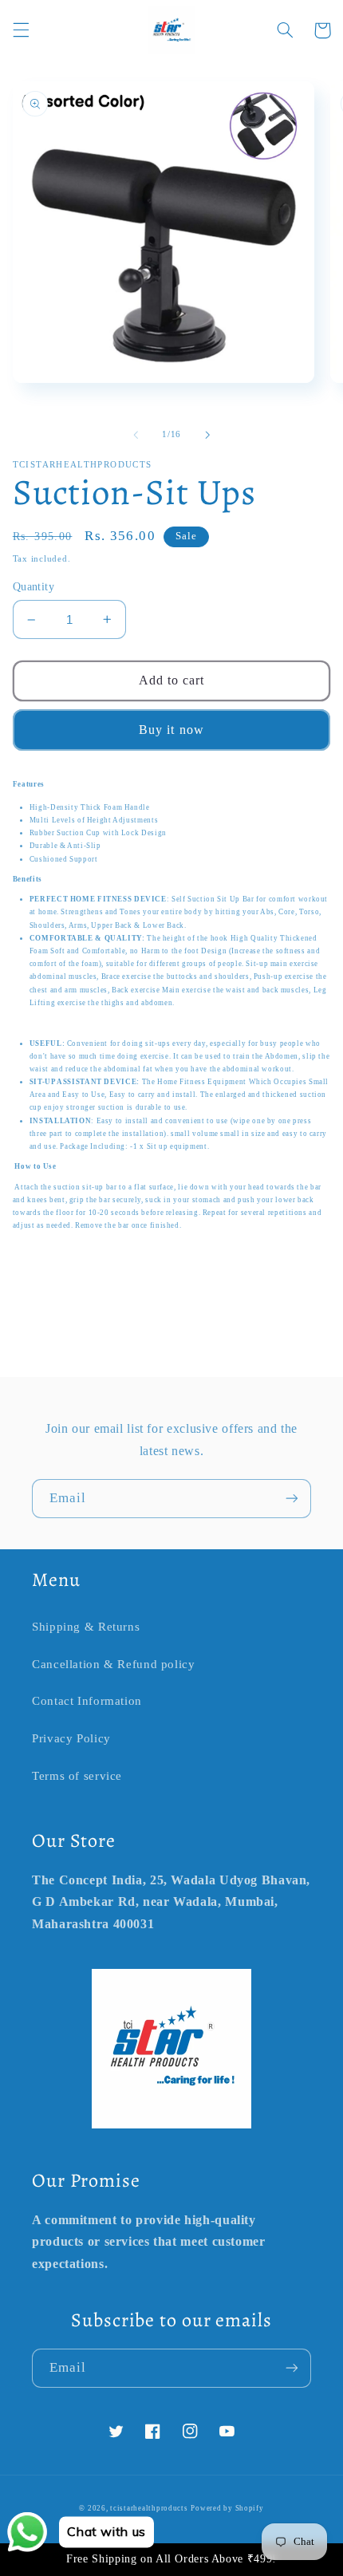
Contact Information (87, 1701)
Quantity (34, 587)
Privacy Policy (71, 1738)
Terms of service (77, 1776)
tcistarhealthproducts (149, 2508)
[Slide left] (136, 435)
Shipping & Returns (86, 1627)
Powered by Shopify (227, 2508)
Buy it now (171, 730)
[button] (21, 30)
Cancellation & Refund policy (114, 1664)
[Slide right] (207, 435)
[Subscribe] (292, 1499)
